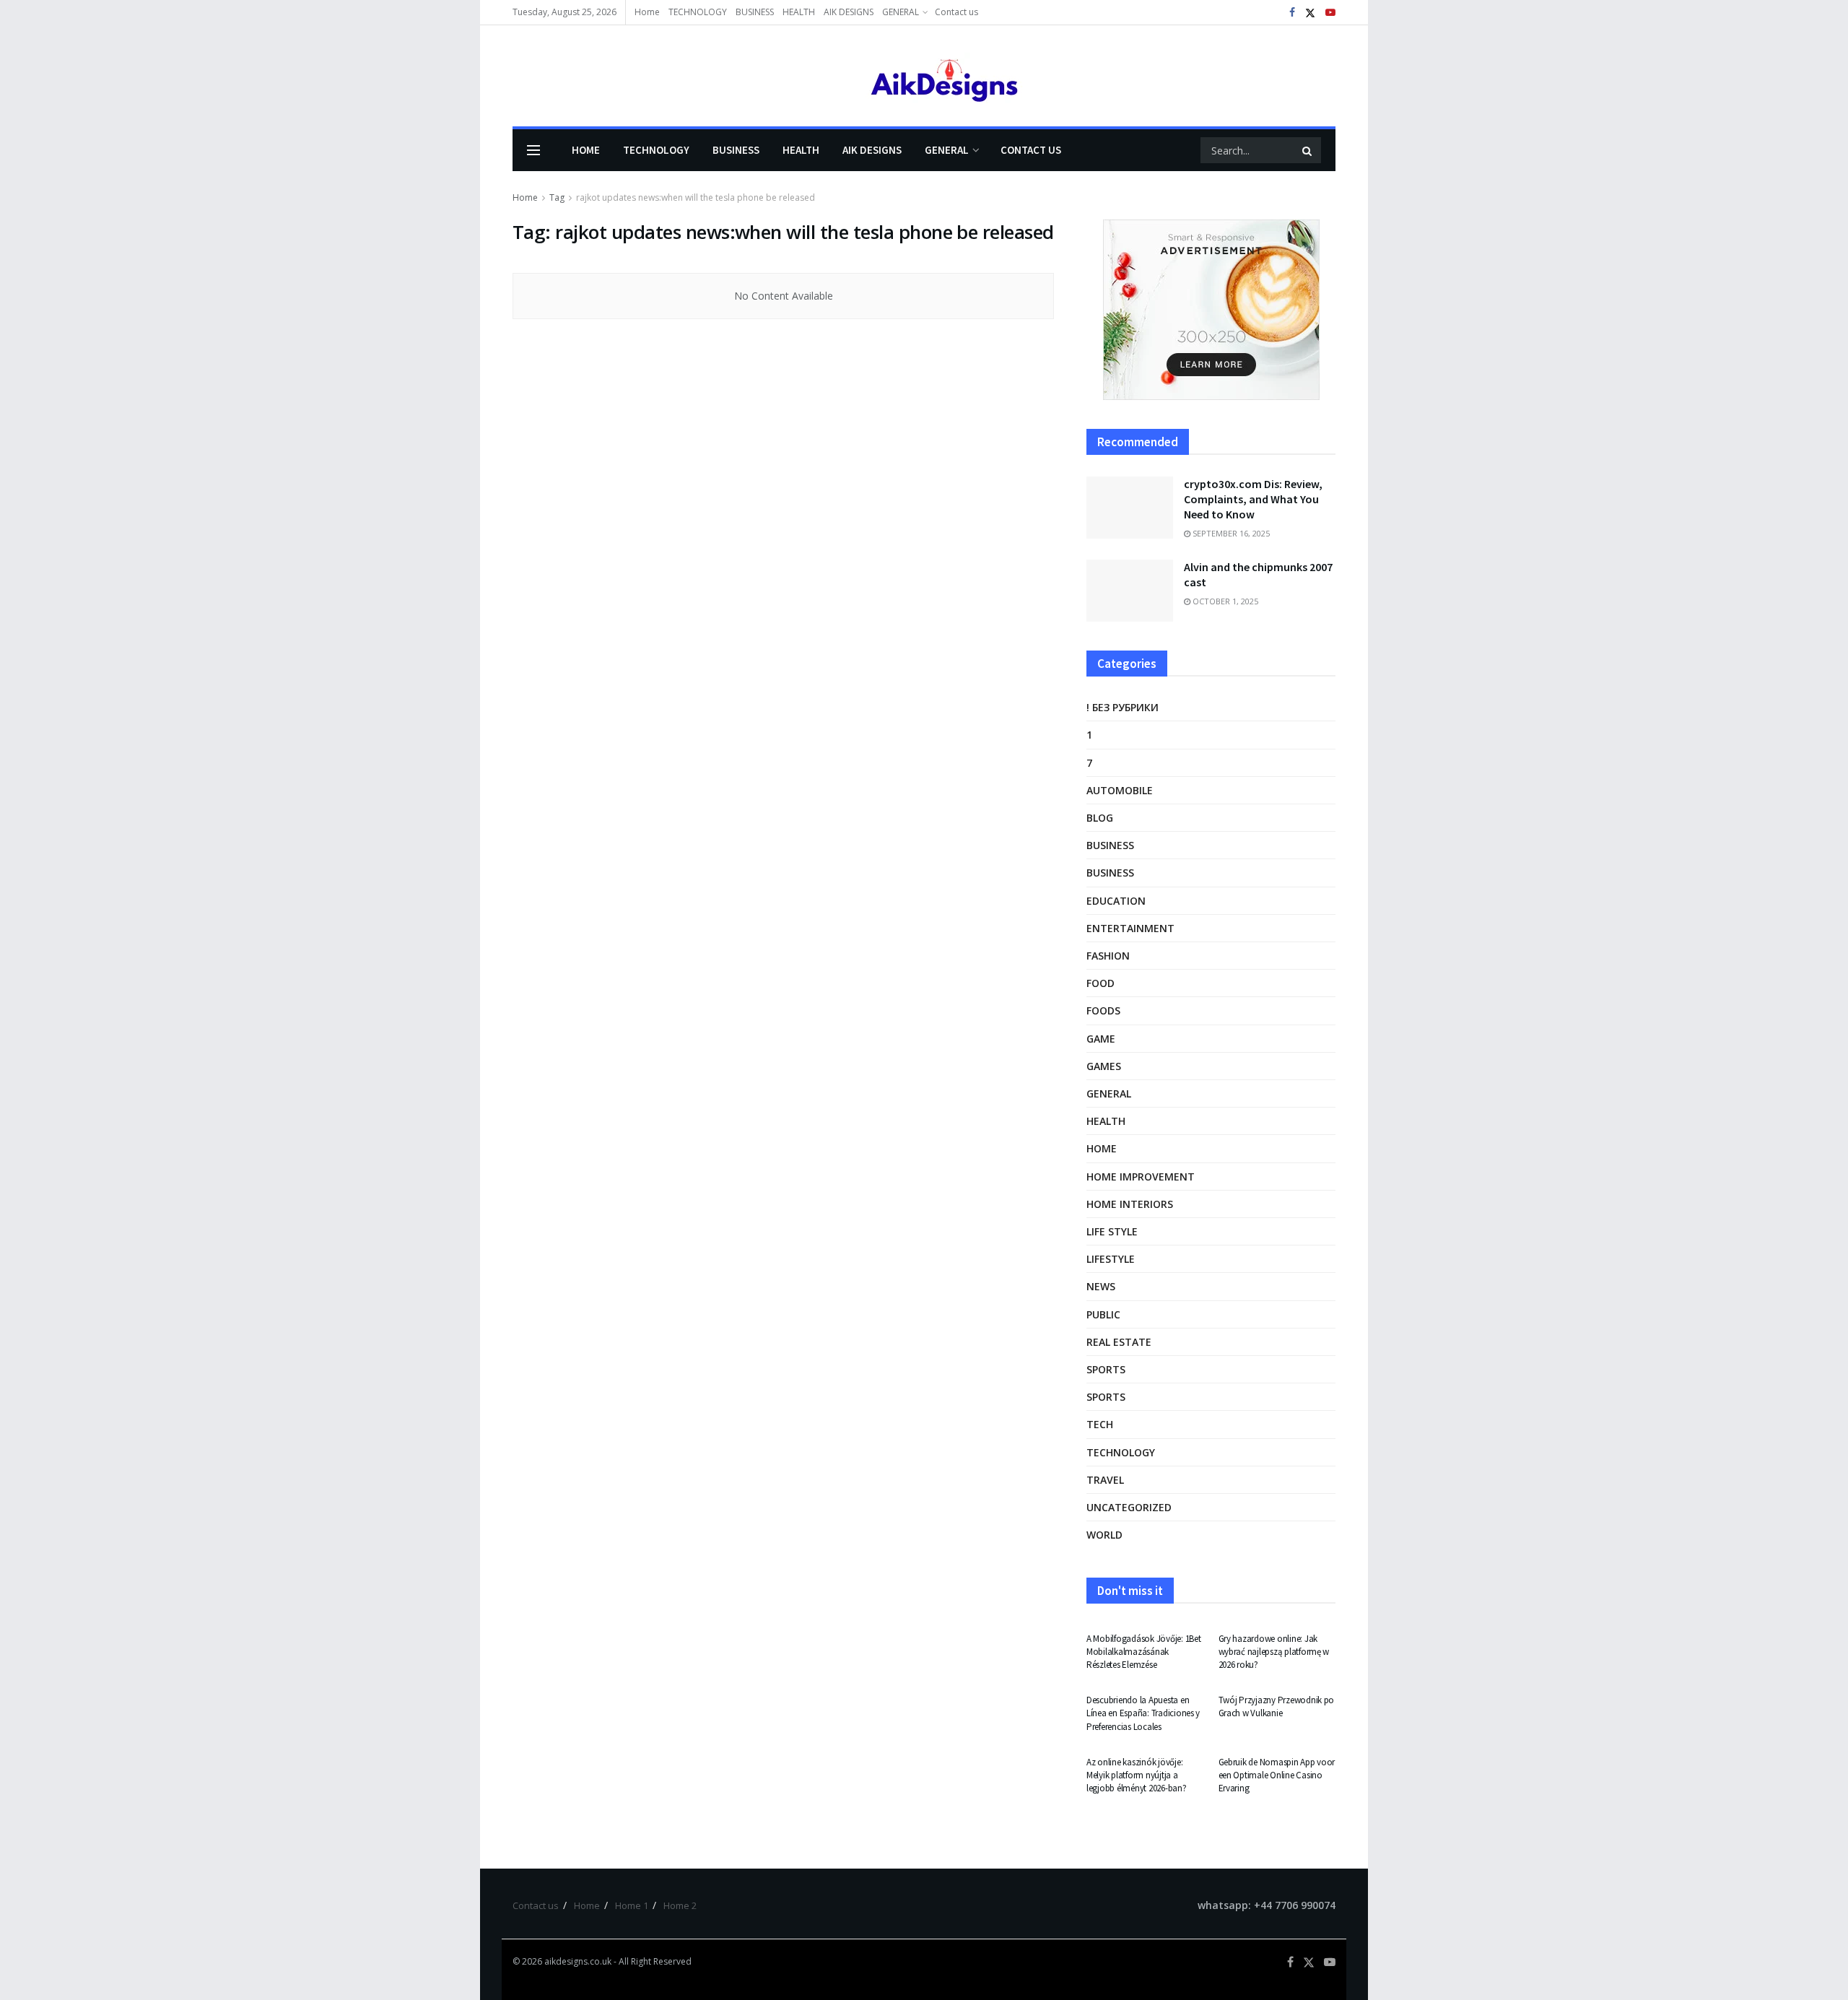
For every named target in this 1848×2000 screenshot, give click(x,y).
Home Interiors (1130, 1204)
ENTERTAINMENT (1130, 928)
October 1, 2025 (1224, 601)
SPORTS (1106, 1369)
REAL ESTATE (1119, 1342)
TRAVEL (1105, 1480)
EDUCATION (1116, 901)
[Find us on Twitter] (1310, 13)
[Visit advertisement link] (1211, 310)
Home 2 (680, 1905)
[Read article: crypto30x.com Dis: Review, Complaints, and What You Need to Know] (1130, 508)
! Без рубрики (1123, 707)
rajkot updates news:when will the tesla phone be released (696, 197)
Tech (1100, 1424)
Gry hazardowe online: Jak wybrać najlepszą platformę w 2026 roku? (1274, 1652)
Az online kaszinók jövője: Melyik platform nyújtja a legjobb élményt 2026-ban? (1137, 1775)
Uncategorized (1129, 1507)
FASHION (1108, 956)
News (1101, 1286)
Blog (1100, 818)
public (1103, 1314)
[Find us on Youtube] (1330, 13)
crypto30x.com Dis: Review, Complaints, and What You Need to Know (1253, 499)
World (1104, 1535)
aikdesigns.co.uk (578, 1961)
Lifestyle (1111, 1259)
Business (1110, 845)
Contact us (956, 12)
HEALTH (799, 12)
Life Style (1112, 1231)
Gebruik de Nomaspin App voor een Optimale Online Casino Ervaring (1277, 1775)
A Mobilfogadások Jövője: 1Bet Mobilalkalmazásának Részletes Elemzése (1143, 1652)
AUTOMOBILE (1120, 790)
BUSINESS (755, 12)
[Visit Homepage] (924, 76)
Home (647, 12)
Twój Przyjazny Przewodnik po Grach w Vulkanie (1277, 1706)
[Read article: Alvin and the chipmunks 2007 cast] (1130, 591)
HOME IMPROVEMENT (1141, 1177)
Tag (557, 197)
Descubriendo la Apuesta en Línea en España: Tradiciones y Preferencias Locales (1143, 1713)
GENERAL (901, 12)
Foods (1103, 1010)
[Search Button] (1308, 150)
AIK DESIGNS (849, 12)
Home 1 (632, 1905)
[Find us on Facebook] (1292, 13)
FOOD (1100, 983)
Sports (1106, 1397)
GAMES (1104, 1066)
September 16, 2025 (1230, 533)
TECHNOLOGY (698, 12)
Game (1101, 1039)
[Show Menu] (533, 150)
